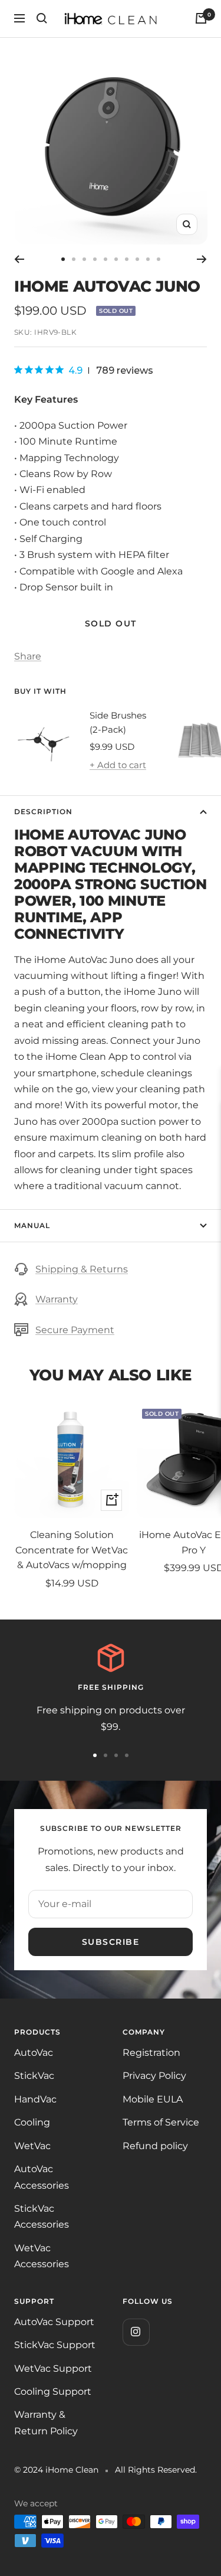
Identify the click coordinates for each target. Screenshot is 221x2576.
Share (28, 656)
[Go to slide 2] (74, 259)
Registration (151, 2053)
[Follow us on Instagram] (136, 2332)
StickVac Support (55, 2345)
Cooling (32, 2122)
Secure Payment (75, 1330)
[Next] (202, 259)
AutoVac (34, 2053)
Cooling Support (53, 2391)
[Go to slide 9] (148, 259)
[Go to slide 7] (127, 259)
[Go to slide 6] (116, 259)
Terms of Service (161, 2122)
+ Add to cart (118, 765)
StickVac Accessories (42, 2216)
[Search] (42, 18)
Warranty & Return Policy (46, 2422)
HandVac (35, 2099)
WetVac (32, 2146)
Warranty (57, 1299)
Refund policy (155, 2146)
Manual (32, 1225)
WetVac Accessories (42, 2256)
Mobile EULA (153, 2099)
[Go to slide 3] (84, 259)
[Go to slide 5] (105, 259)
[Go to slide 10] (159, 259)
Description (43, 812)
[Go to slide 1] (63, 259)
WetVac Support (53, 2368)
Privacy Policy (154, 2076)
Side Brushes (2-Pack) (118, 722)
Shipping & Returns (82, 1269)
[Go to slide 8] (137, 259)
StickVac (34, 2076)
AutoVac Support (54, 2322)
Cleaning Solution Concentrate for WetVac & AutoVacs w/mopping (72, 1550)
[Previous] (19, 259)
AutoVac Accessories (42, 2177)
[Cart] (201, 18)
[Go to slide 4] (95, 259)
